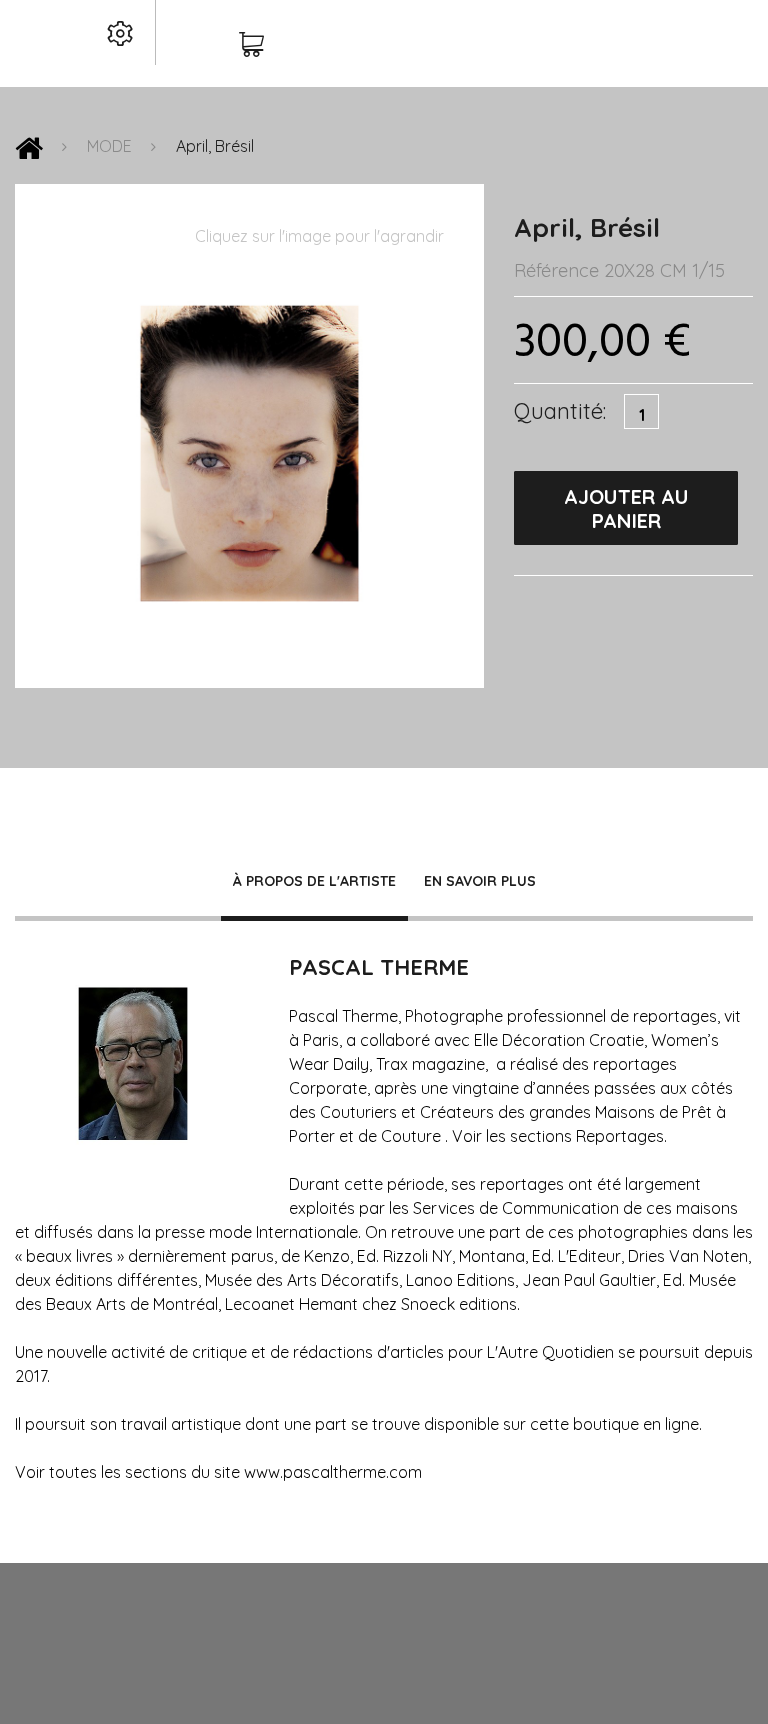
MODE (109, 146)
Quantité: (560, 411)
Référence (556, 271)
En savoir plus (480, 881)
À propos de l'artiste (314, 881)
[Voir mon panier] (251, 46)
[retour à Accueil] (29, 153)
